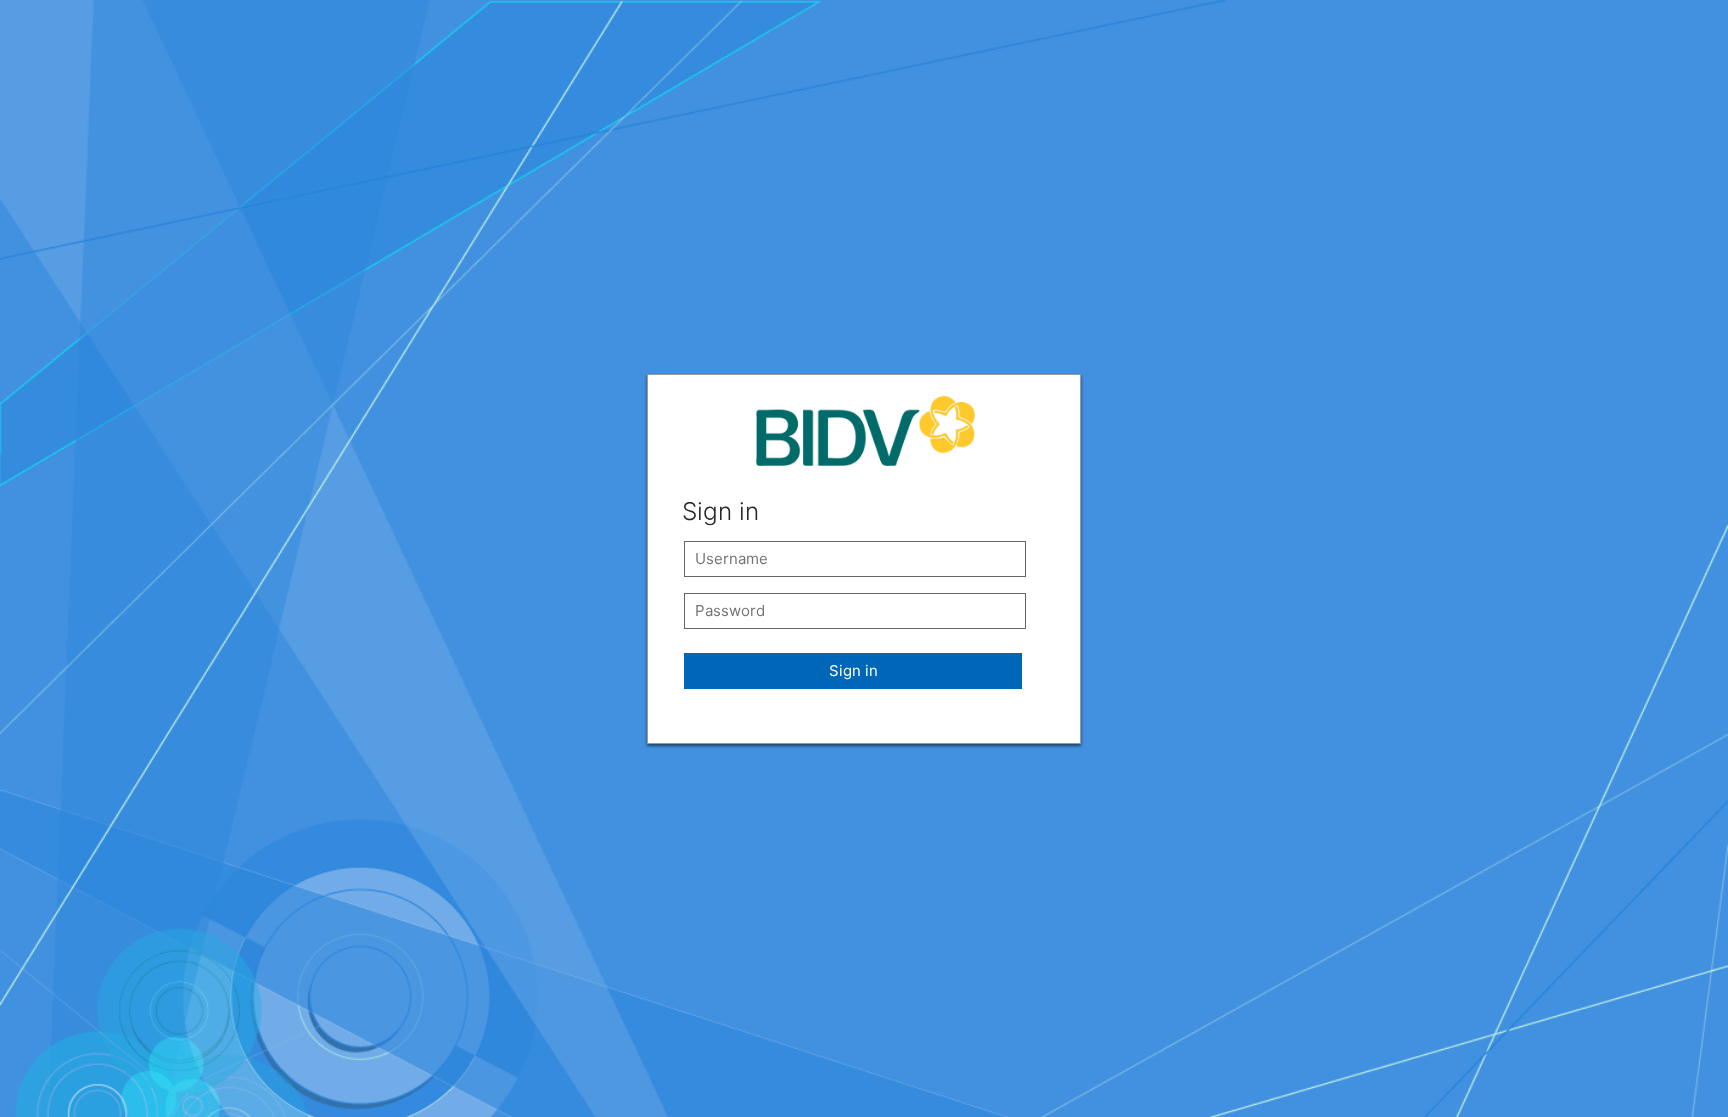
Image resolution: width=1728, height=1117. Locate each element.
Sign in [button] (853, 670)
